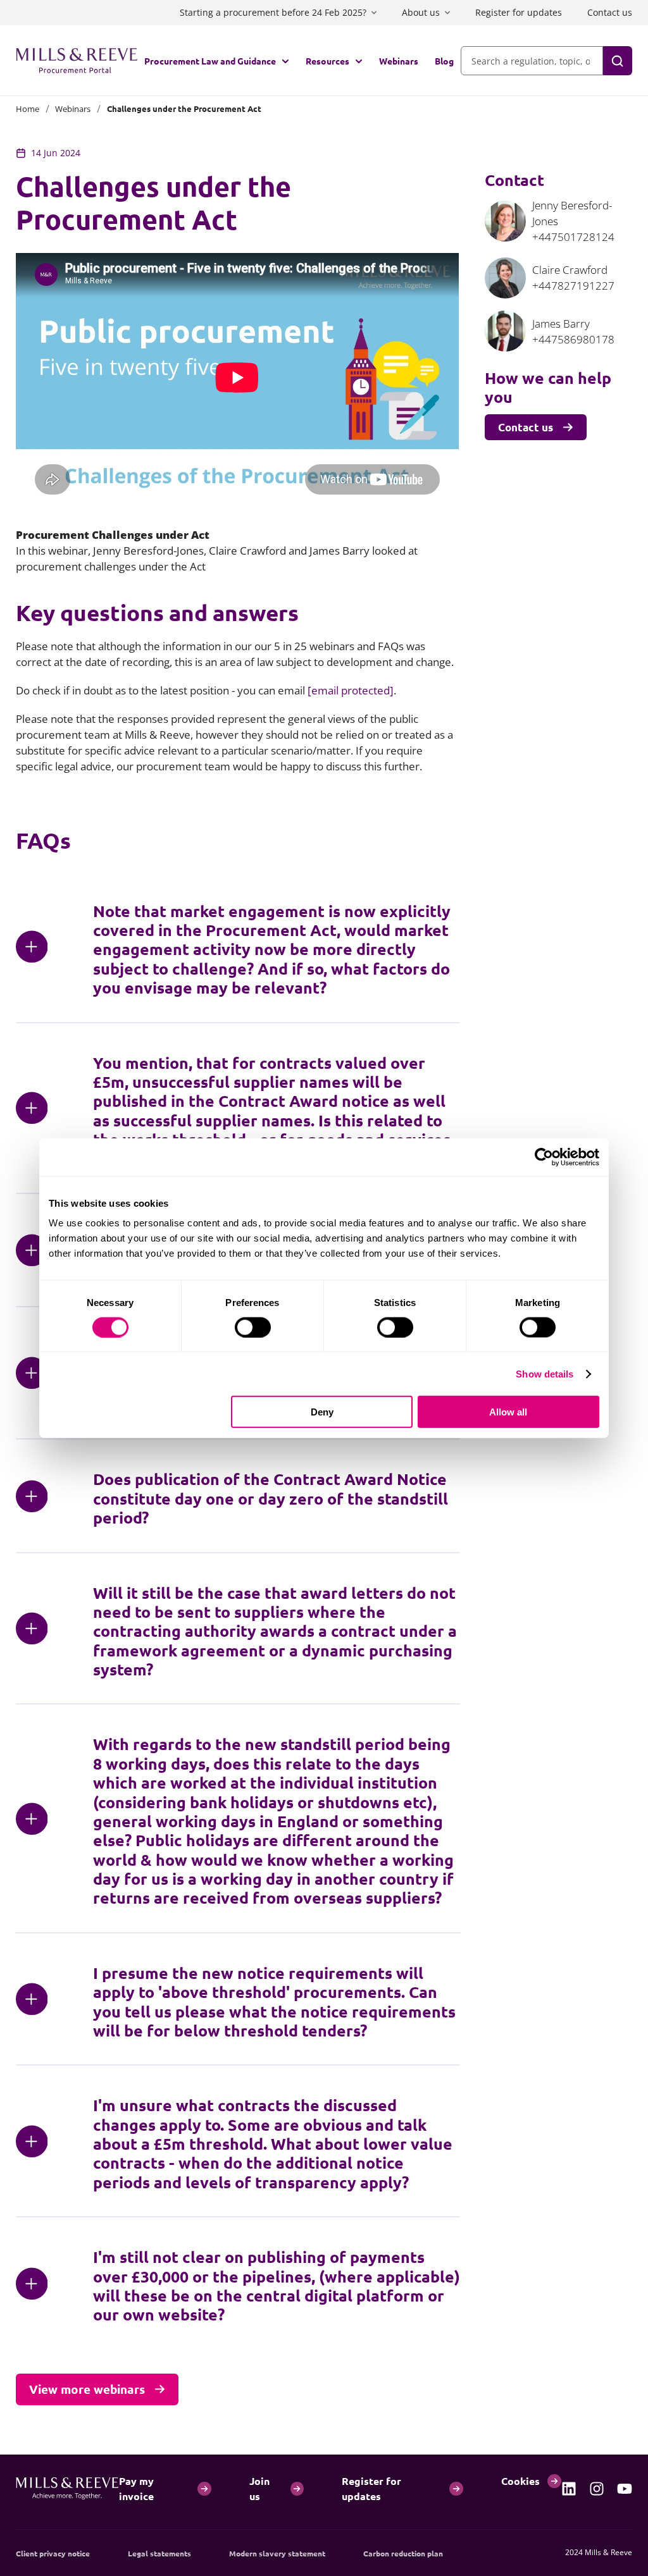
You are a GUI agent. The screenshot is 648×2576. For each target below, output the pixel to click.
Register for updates (519, 12)
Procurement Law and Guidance (210, 61)
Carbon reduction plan (403, 2553)
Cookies (520, 2481)
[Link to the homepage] (77, 61)
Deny (322, 1412)
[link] (569, 2489)
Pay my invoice (136, 2488)
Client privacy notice (53, 2553)
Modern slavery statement (277, 2553)
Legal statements (159, 2553)
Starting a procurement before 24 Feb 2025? (273, 12)
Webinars (399, 61)
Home (28, 109)
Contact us (610, 12)
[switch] (253, 1327)
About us (421, 12)
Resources (327, 61)
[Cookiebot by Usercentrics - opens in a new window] (544, 1157)
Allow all (508, 1412)
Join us (259, 2488)
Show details (545, 1373)
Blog (444, 61)
